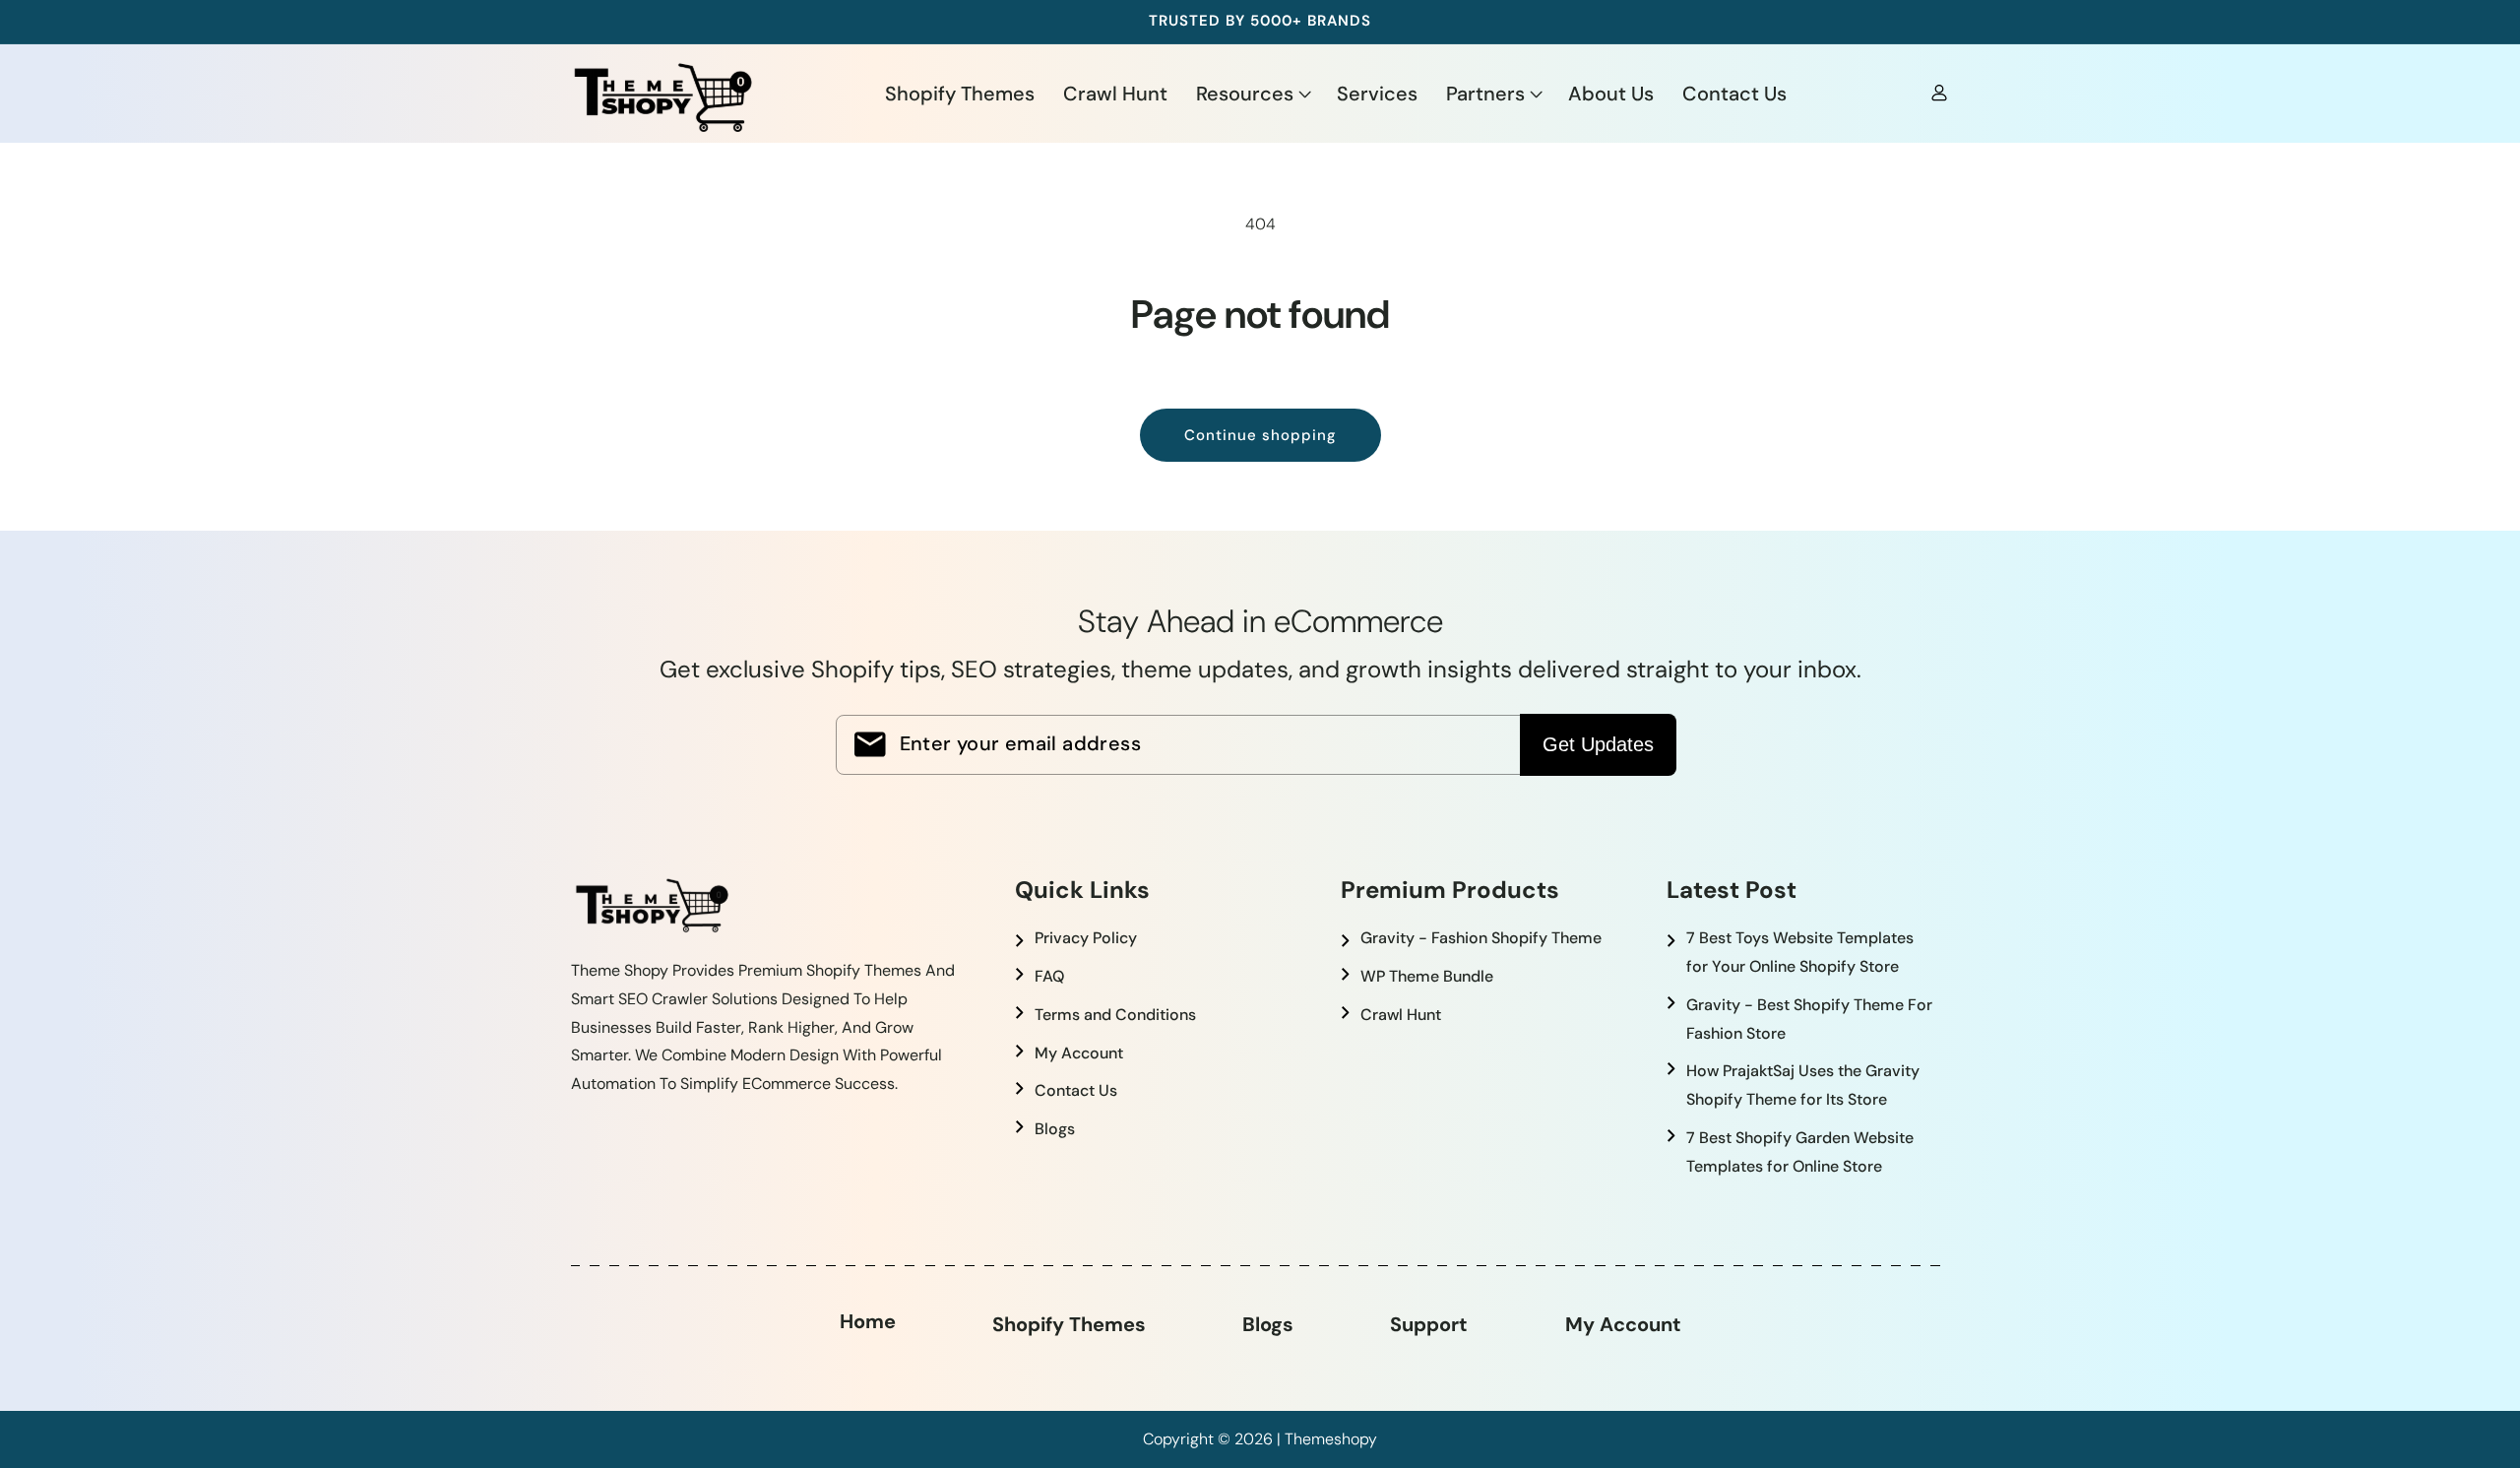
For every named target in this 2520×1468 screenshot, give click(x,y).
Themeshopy (1331, 1439)
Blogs (1055, 1129)
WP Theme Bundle (1427, 976)
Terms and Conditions (1115, 1015)
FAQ (1049, 976)
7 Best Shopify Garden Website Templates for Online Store (1800, 1152)
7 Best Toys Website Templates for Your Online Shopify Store (1800, 952)
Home (868, 1321)
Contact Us (1076, 1090)
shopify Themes (1069, 1324)
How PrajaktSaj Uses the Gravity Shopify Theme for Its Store (1803, 1085)
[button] (1252, 93)
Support (1429, 1324)
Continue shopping (1260, 435)
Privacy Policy (1086, 938)
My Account (1079, 1053)
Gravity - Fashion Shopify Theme (1481, 938)
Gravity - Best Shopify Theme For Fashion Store (1809, 1019)
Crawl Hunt (1401, 1015)
